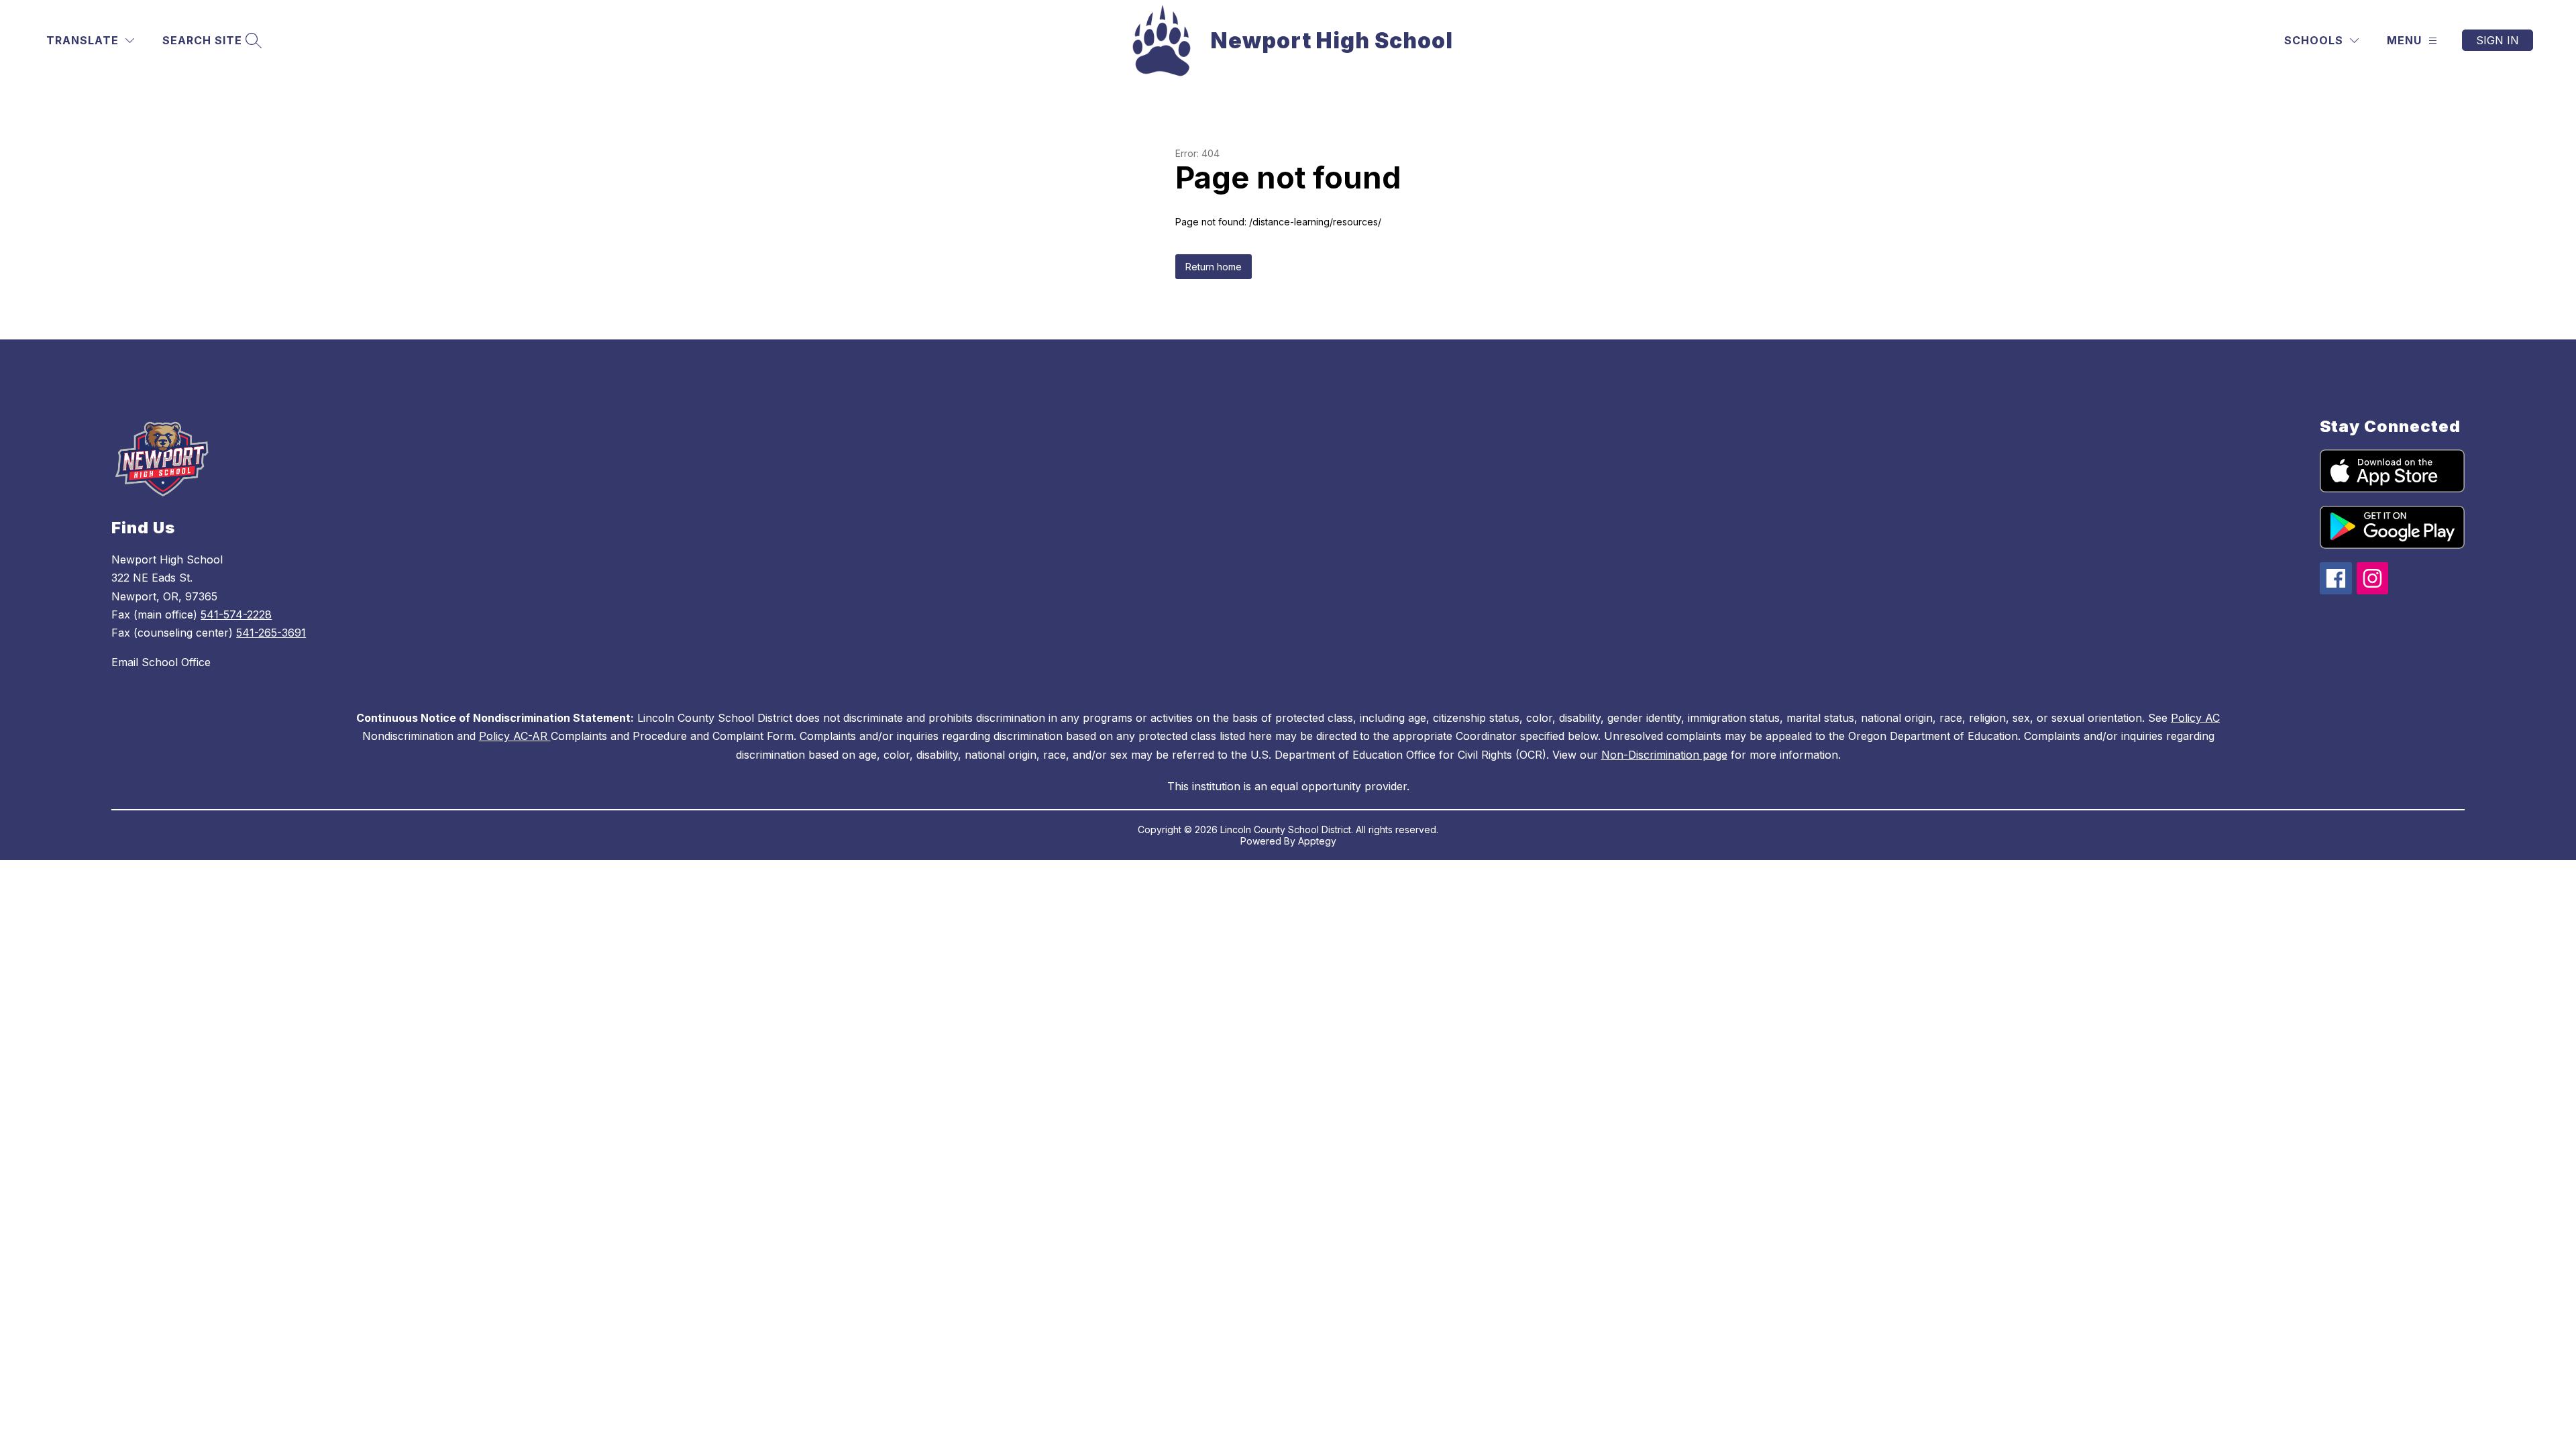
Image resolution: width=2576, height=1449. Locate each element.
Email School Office (161, 662)
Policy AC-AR (515, 736)
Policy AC (2195, 718)
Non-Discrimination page (1664, 755)
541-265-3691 (271, 633)
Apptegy (1317, 841)
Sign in (2498, 40)
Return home (1214, 267)
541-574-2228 (236, 614)
